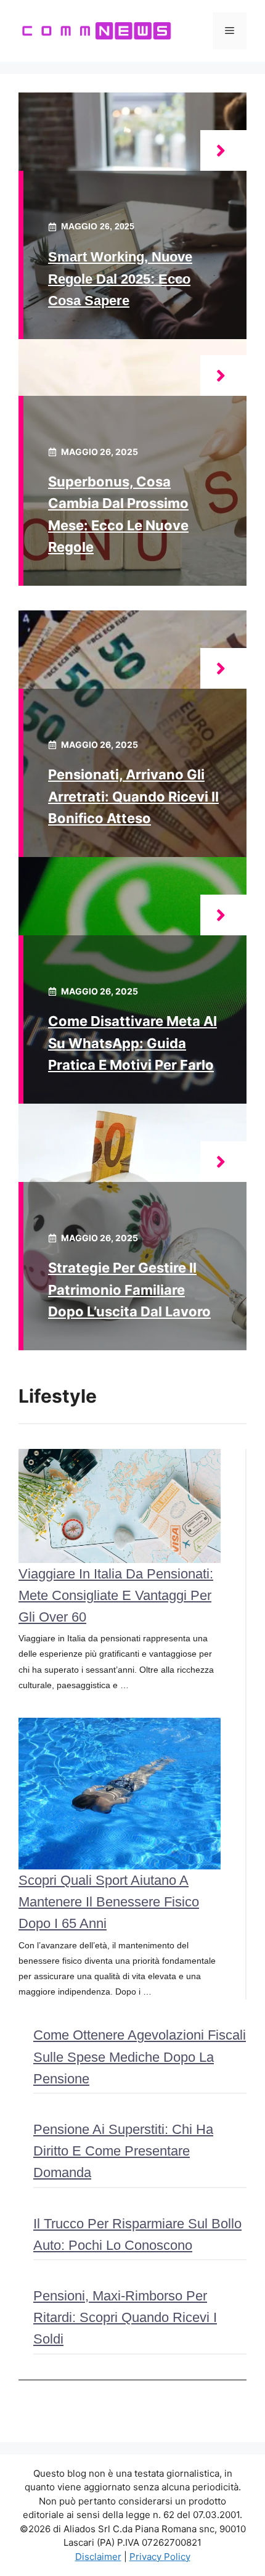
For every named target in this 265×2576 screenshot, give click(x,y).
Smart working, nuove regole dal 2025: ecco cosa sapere (120, 278)
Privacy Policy (160, 2557)
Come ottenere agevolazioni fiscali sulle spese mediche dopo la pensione (140, 2057)
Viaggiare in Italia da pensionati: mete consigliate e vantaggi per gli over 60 (116, 1595)
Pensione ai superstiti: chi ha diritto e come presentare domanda (123, 2151)
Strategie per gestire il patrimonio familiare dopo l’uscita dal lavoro (129, 1289)
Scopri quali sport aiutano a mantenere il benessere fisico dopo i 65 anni (109, 1902)
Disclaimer (98, 2557)
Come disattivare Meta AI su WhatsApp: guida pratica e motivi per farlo (132, 1043)
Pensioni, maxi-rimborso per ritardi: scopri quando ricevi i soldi (125, 2317)
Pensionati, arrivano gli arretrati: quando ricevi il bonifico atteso (133, 796)
